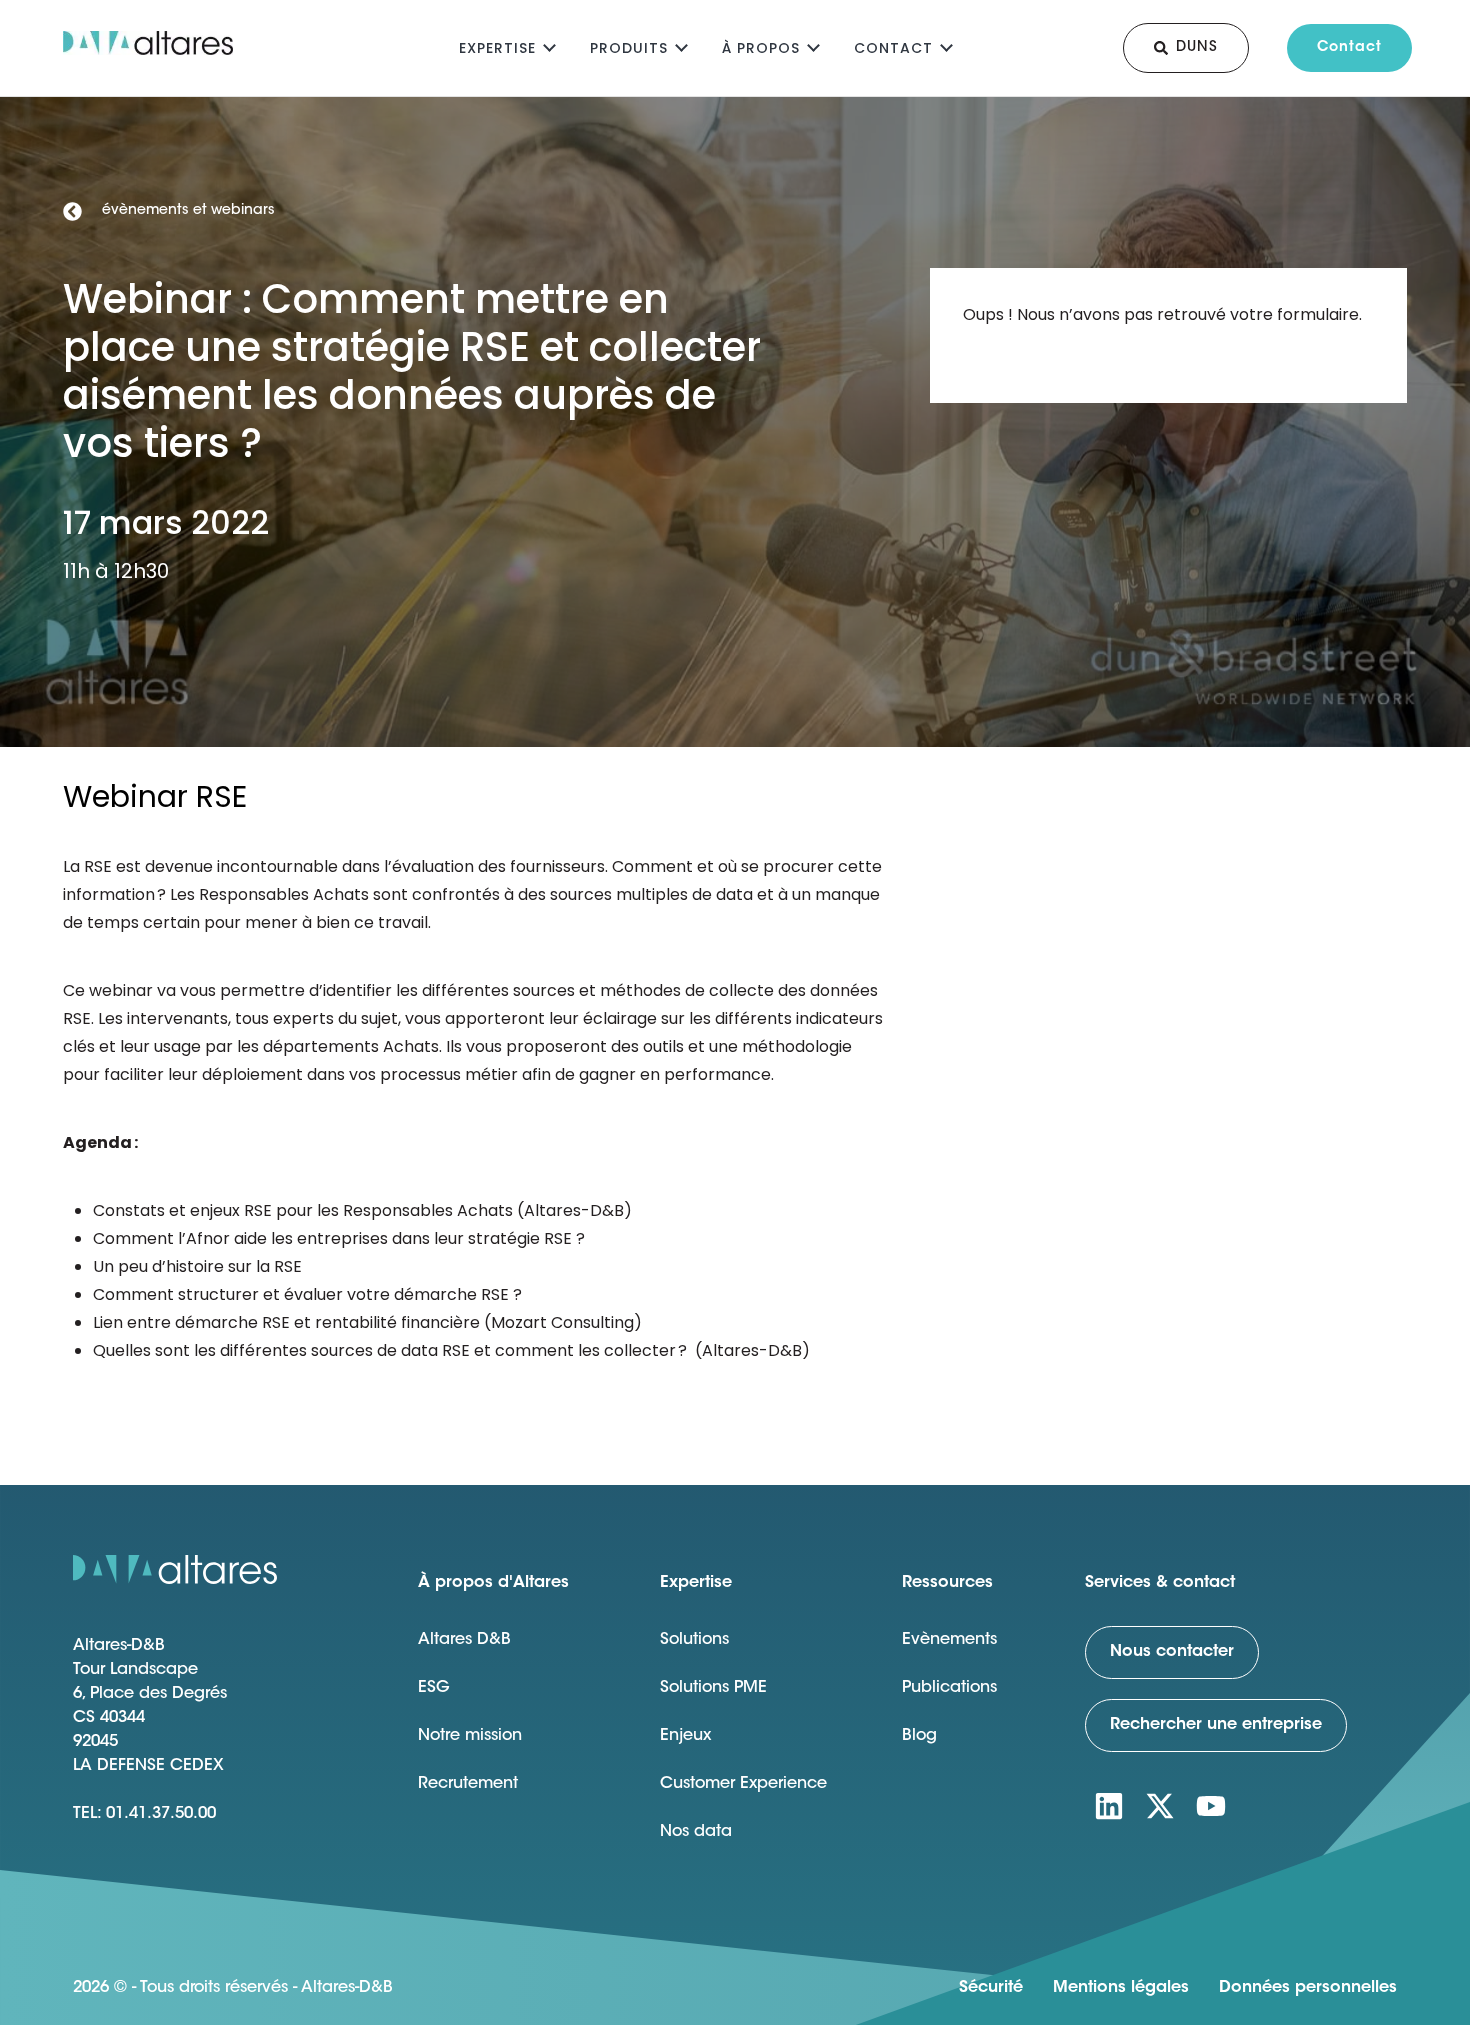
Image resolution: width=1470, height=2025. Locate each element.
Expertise (497, 48)
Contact (893, 48)
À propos (761, 48)
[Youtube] (1211, 1806)
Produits (629, 48)
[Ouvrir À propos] (813, 45)
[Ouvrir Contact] (946, 45)
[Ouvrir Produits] (681, 45)
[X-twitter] (1160, 1806)
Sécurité (991, 1988)
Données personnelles (1308, 1988)
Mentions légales (1121, 1988)
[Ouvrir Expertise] (549, 45)
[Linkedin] (1109, 1806)
